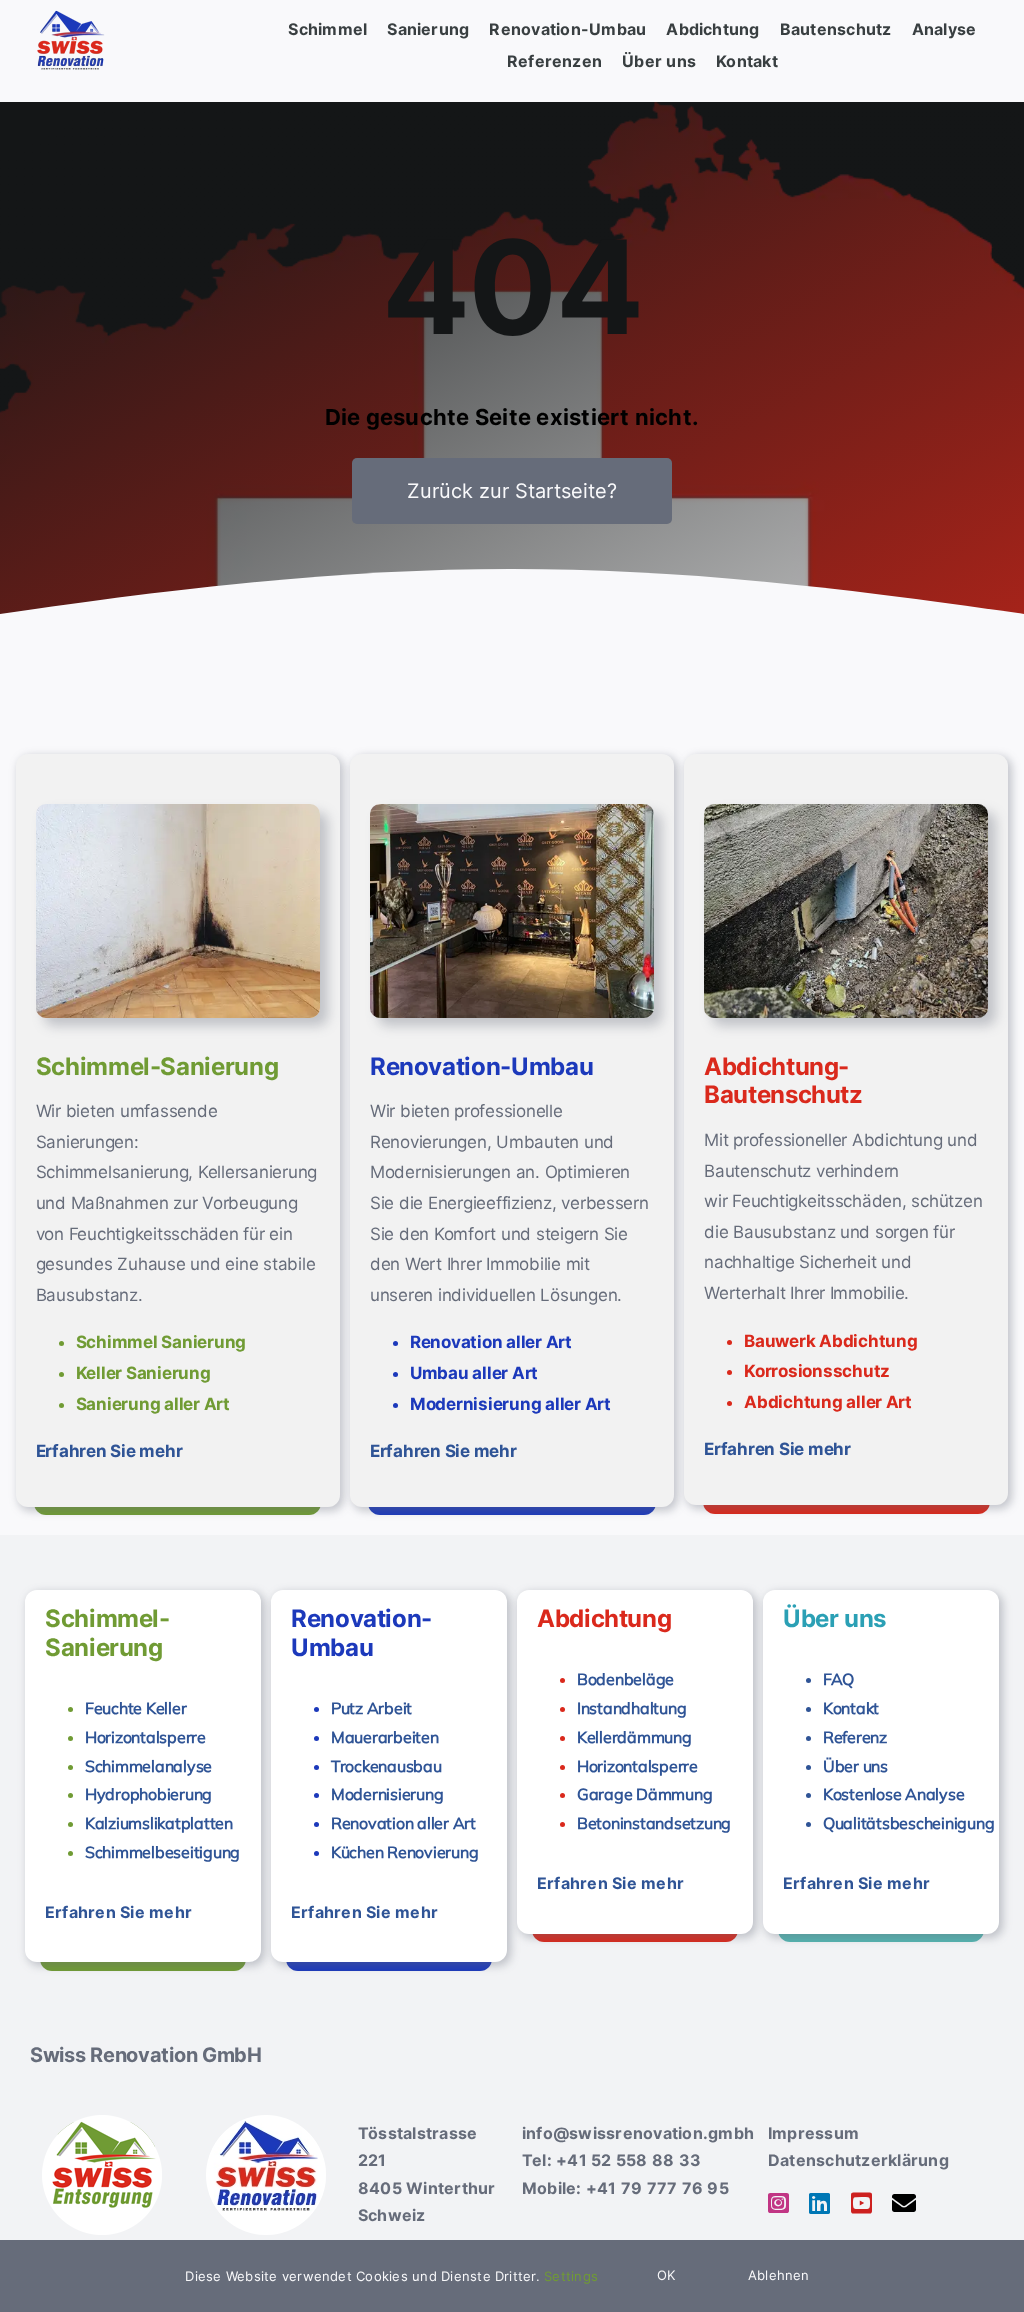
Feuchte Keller (135, 1708)
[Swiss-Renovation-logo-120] (266, 2123)
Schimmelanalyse (148, 1766)
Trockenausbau (386, 1766)
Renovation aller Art (403, 1823)
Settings (573, 2276)
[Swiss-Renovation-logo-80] (70, 14)
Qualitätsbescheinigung (908, 1823)
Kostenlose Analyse (893, 1794)
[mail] (904, 2203)
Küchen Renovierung (404, 1852)
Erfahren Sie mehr (109, 1451)
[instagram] (778, 2203)
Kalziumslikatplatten (159, 1823)
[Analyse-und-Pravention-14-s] (178, 812)
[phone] (945, 2204)
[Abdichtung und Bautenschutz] (846, 812)
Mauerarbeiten (385, 1737)
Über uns (855, 1766)
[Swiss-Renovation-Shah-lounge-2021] (512, 812)
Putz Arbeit (371, 1708)
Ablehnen (779, 2275)
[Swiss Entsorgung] (102, 2123)
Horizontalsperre (145, 1737)
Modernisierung (387, 1794)
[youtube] (861, 2203)
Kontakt (851, 1708)
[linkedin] (819, 2203)
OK (666, 2275)
